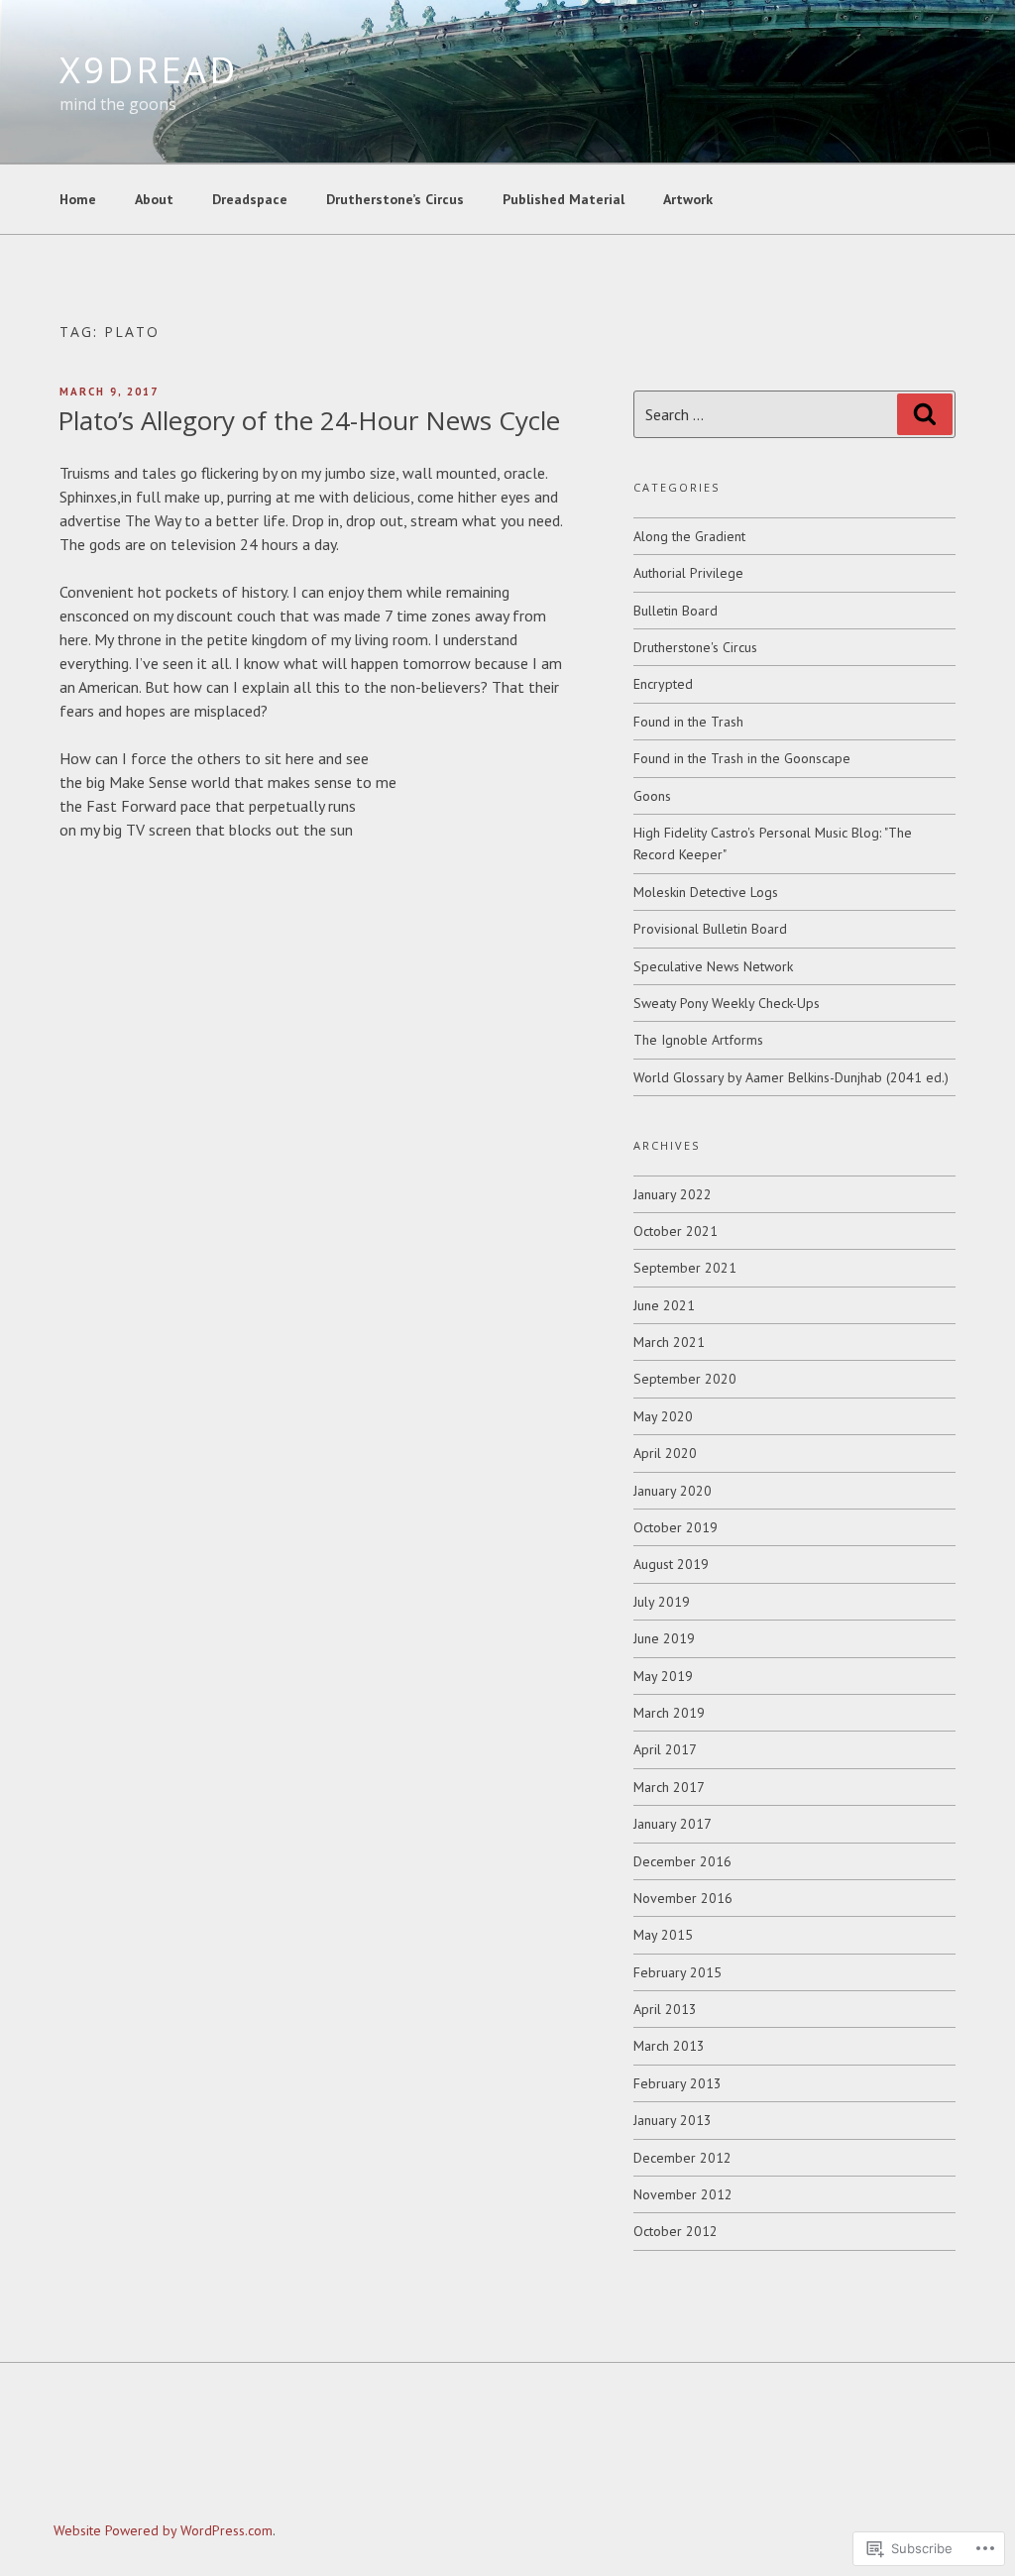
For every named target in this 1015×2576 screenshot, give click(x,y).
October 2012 (676, 2231)
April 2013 (665, 2009)
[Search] (925, 414)
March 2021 (669, 1342)
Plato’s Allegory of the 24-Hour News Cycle (309, 420)
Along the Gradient (689, 536)
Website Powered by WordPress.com (163, 2530)
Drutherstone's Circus (695, 647)
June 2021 (664, 1305)
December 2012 (682, 2158)
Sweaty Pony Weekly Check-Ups (727, 1003)
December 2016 (682, 1861)
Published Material (564, 199)
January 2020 (673, 1491)
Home (78, 199)
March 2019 (669, 1713)
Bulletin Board (676, 611)
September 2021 (685, 1268)
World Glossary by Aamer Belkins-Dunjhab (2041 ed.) (791, 1077)
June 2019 (664, 1638)
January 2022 (673, 1194)
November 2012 (683, 2194)
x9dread (149, 70)
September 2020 (685, 1379)
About (154, 199)
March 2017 (669, 1787)
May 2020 (663, 1416)
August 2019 (671, 1564)
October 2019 (676, 1527)
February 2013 (677, 2083)
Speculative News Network (713, 966)
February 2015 (677, 1972)
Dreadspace (250, 199)
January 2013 (673, 2120)
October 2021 (676, 1231)
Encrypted (663, 684)
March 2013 (669, 2046)
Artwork (688, 199)
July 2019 (662, 1602)
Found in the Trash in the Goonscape (742, 758)
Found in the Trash (688, 722)
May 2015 (663, 1935)
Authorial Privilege (688, 573)
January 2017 (673, 1824)
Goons (652, 796)
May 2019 (663, 1676)
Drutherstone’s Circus (395, 199)
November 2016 (683, 1898)
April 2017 (665, 1749)
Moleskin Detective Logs (706, 892)
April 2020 (665, 1453)
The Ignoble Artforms (698, 1040)
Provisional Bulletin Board (710, 929)
